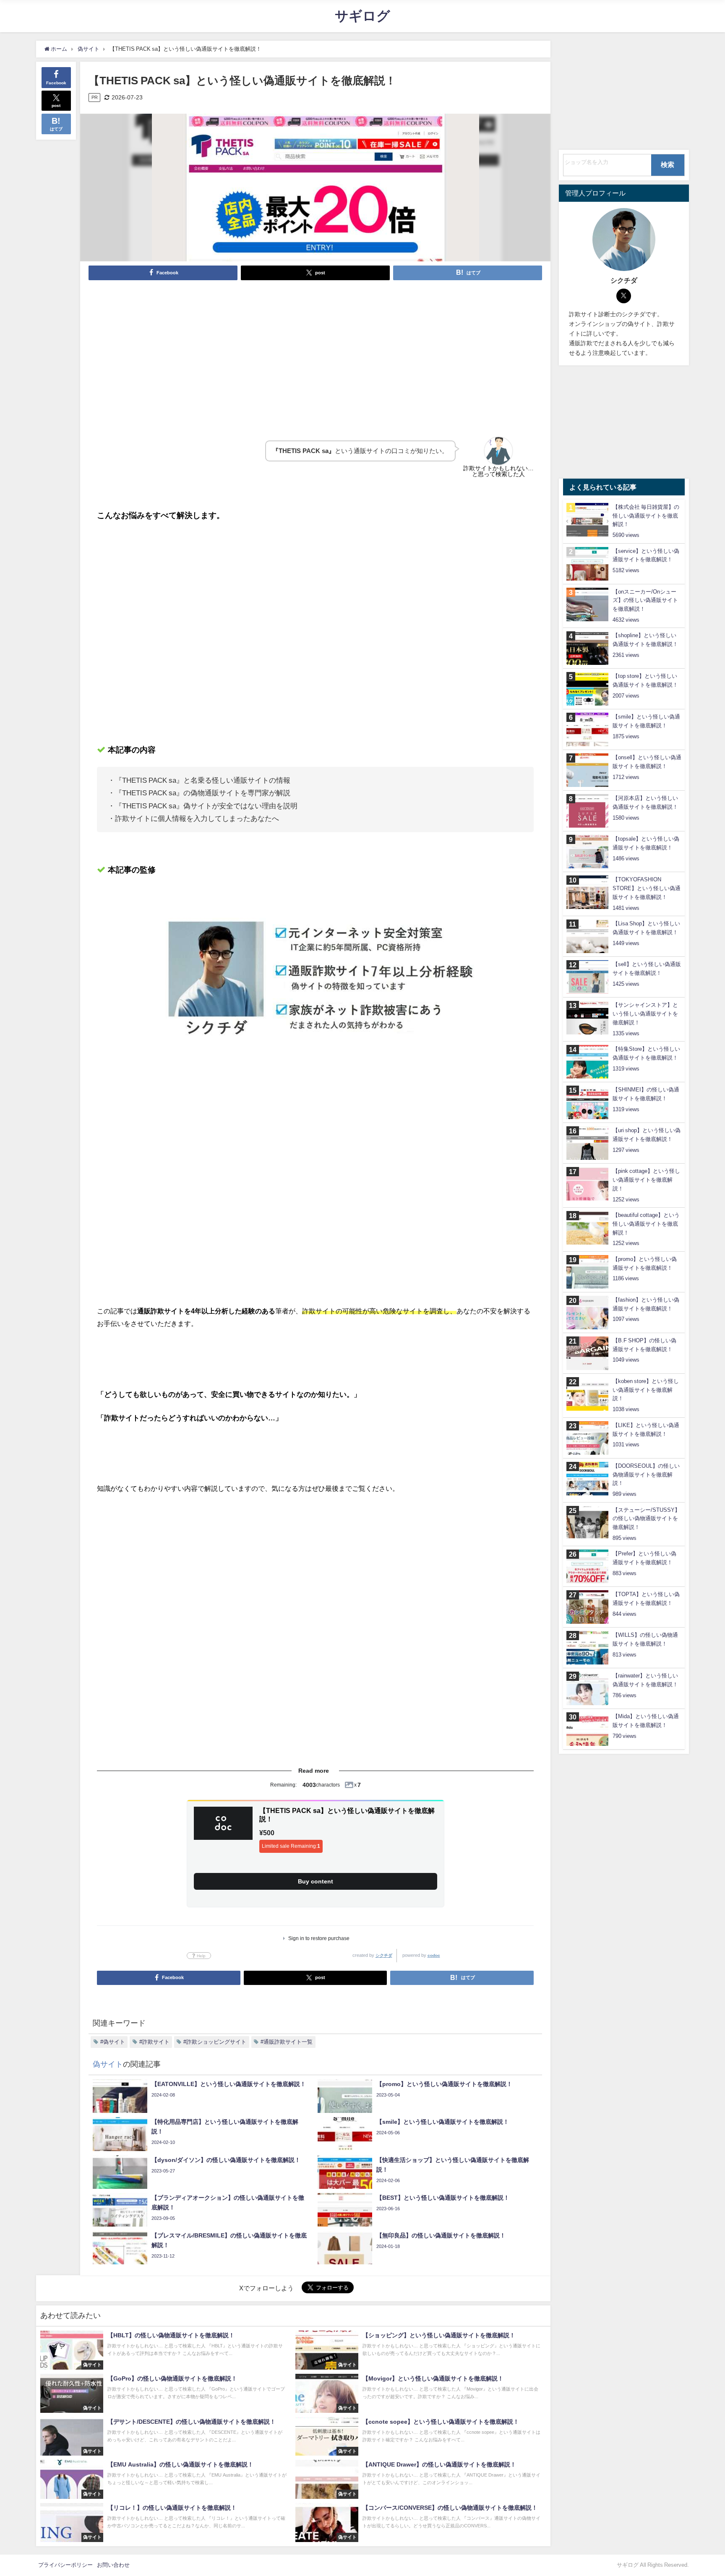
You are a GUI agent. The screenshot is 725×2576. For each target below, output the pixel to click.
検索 (668, 164)
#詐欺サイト (154, 2042)
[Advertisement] (316, 350)
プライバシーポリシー (65, 2565)
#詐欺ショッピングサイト (215, 2042)
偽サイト (108, 2064)
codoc (434, 1955)
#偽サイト (113, 2042)
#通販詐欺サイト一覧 (287, 2042)
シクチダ (384, 1955)
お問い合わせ (113, 2565)
